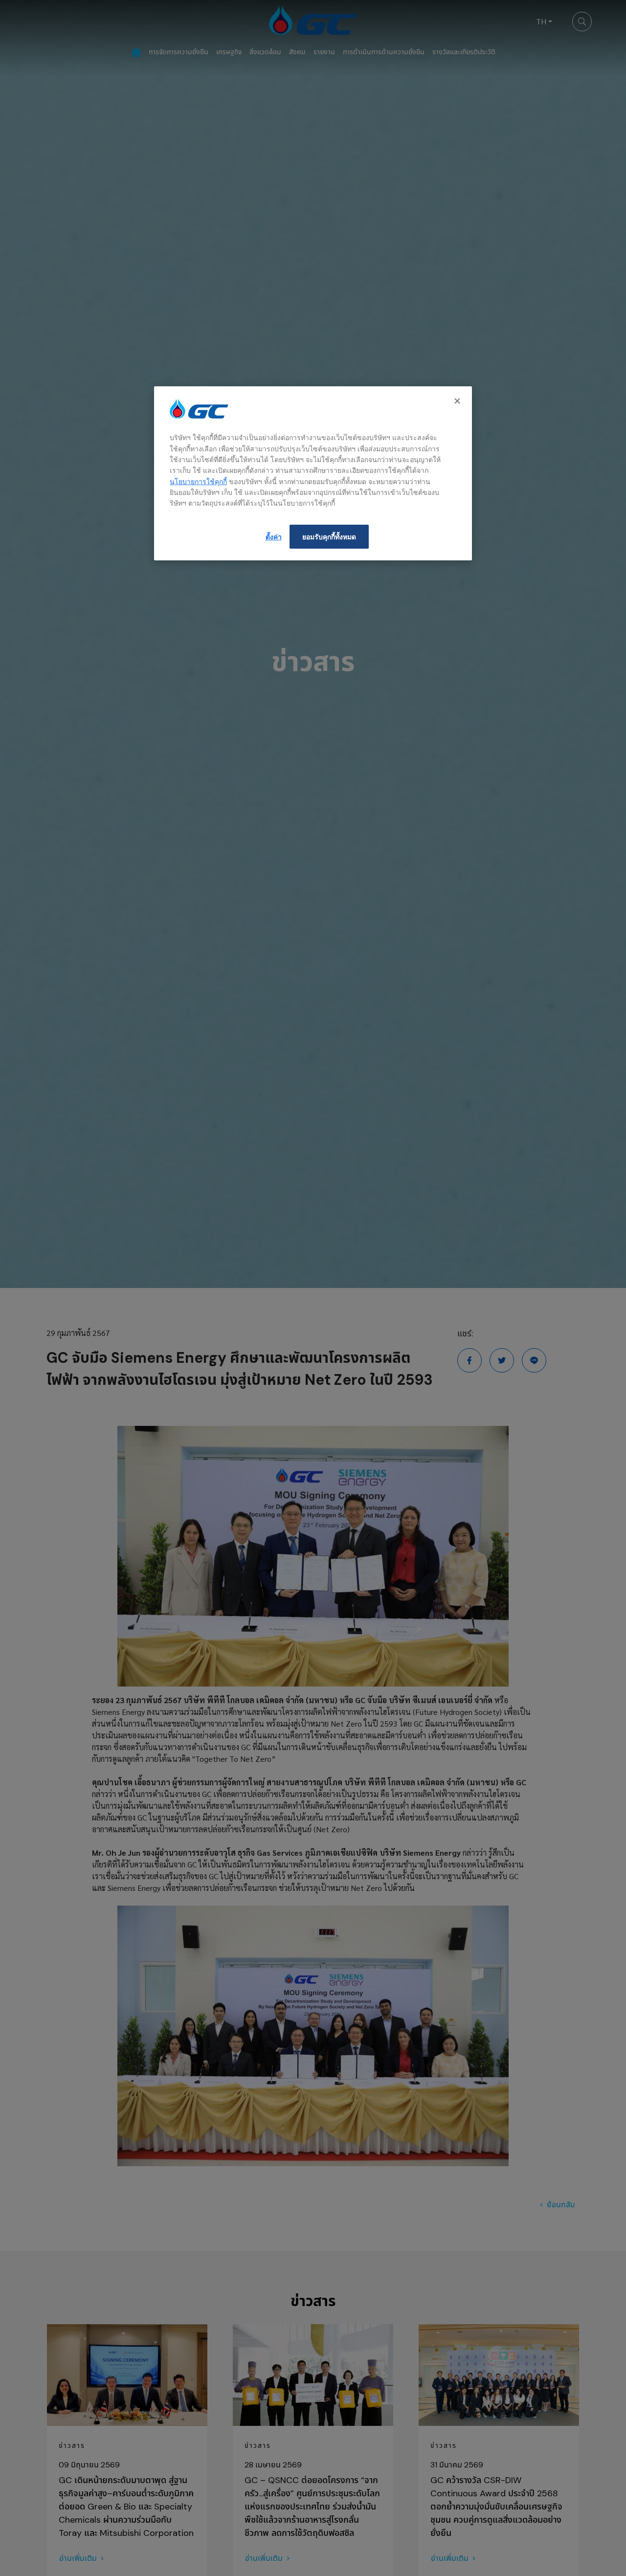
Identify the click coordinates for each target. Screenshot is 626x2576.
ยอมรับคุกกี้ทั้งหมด (329, 537)
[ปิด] (458, 401)
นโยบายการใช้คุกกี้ (198, 481)
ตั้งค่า (274, 537)
